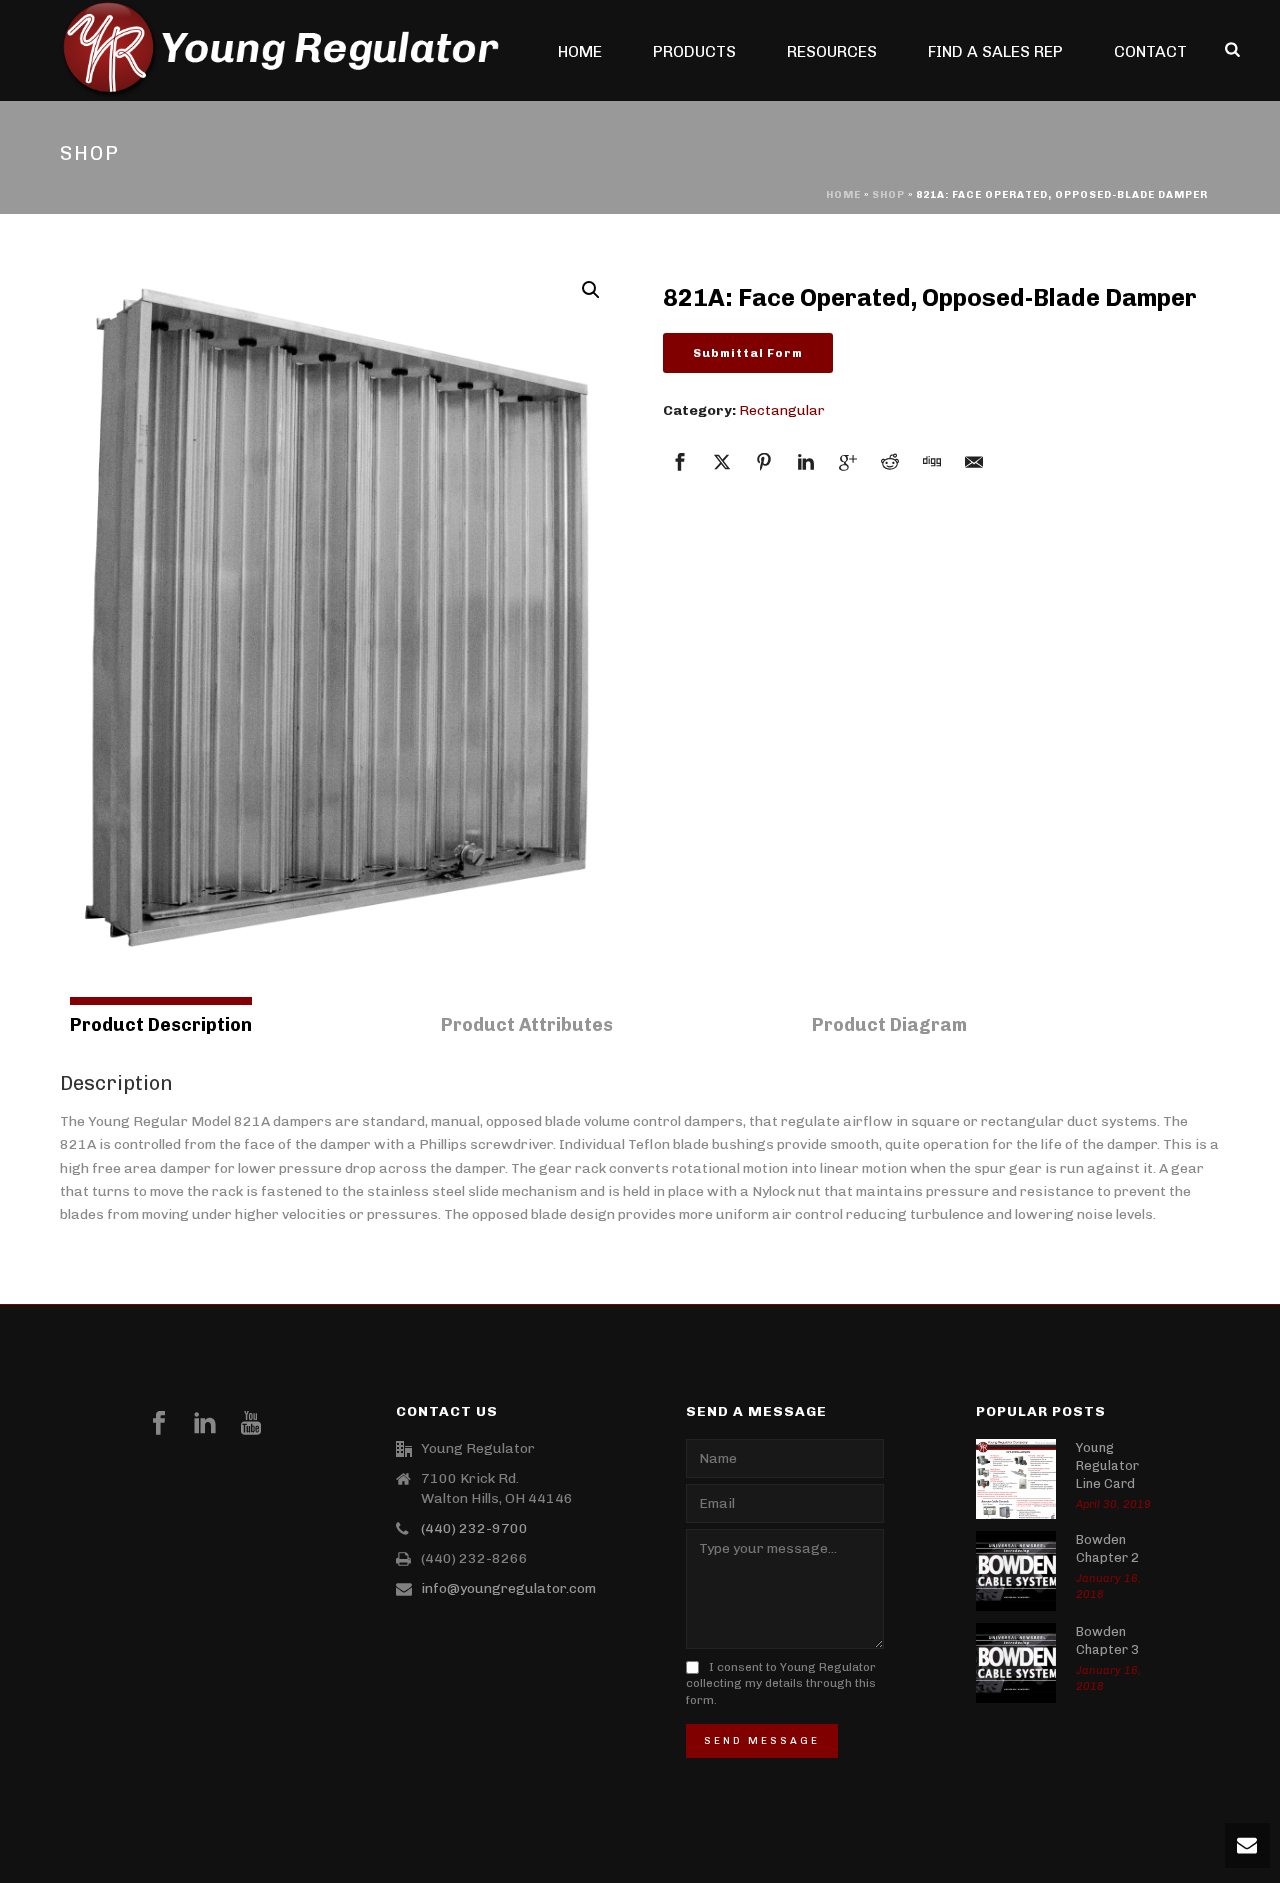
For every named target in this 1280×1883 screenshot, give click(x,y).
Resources (832, 51)
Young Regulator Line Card (1107, 1465)
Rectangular (782, 410)
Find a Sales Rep (995, 51)
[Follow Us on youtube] (251, 1424)
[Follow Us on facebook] (159, 1424)
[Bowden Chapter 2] (1016, 1571)
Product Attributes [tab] (527, 1025)
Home (580, 51)
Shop (888, 195)
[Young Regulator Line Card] (1016, 1479)
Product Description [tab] (161, 1025)
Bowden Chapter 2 (1107, 1548)
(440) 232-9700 (474, 1528)
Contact (1150, 51)
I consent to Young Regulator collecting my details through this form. (781, 1684)
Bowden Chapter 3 (1107, 1640)
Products (694, 51)
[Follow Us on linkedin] (205, 1424)
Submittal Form (748, 353)
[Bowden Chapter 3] (1016, 1663)
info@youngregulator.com (508, 1588)
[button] (591, 290)
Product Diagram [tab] (889, 1025)
